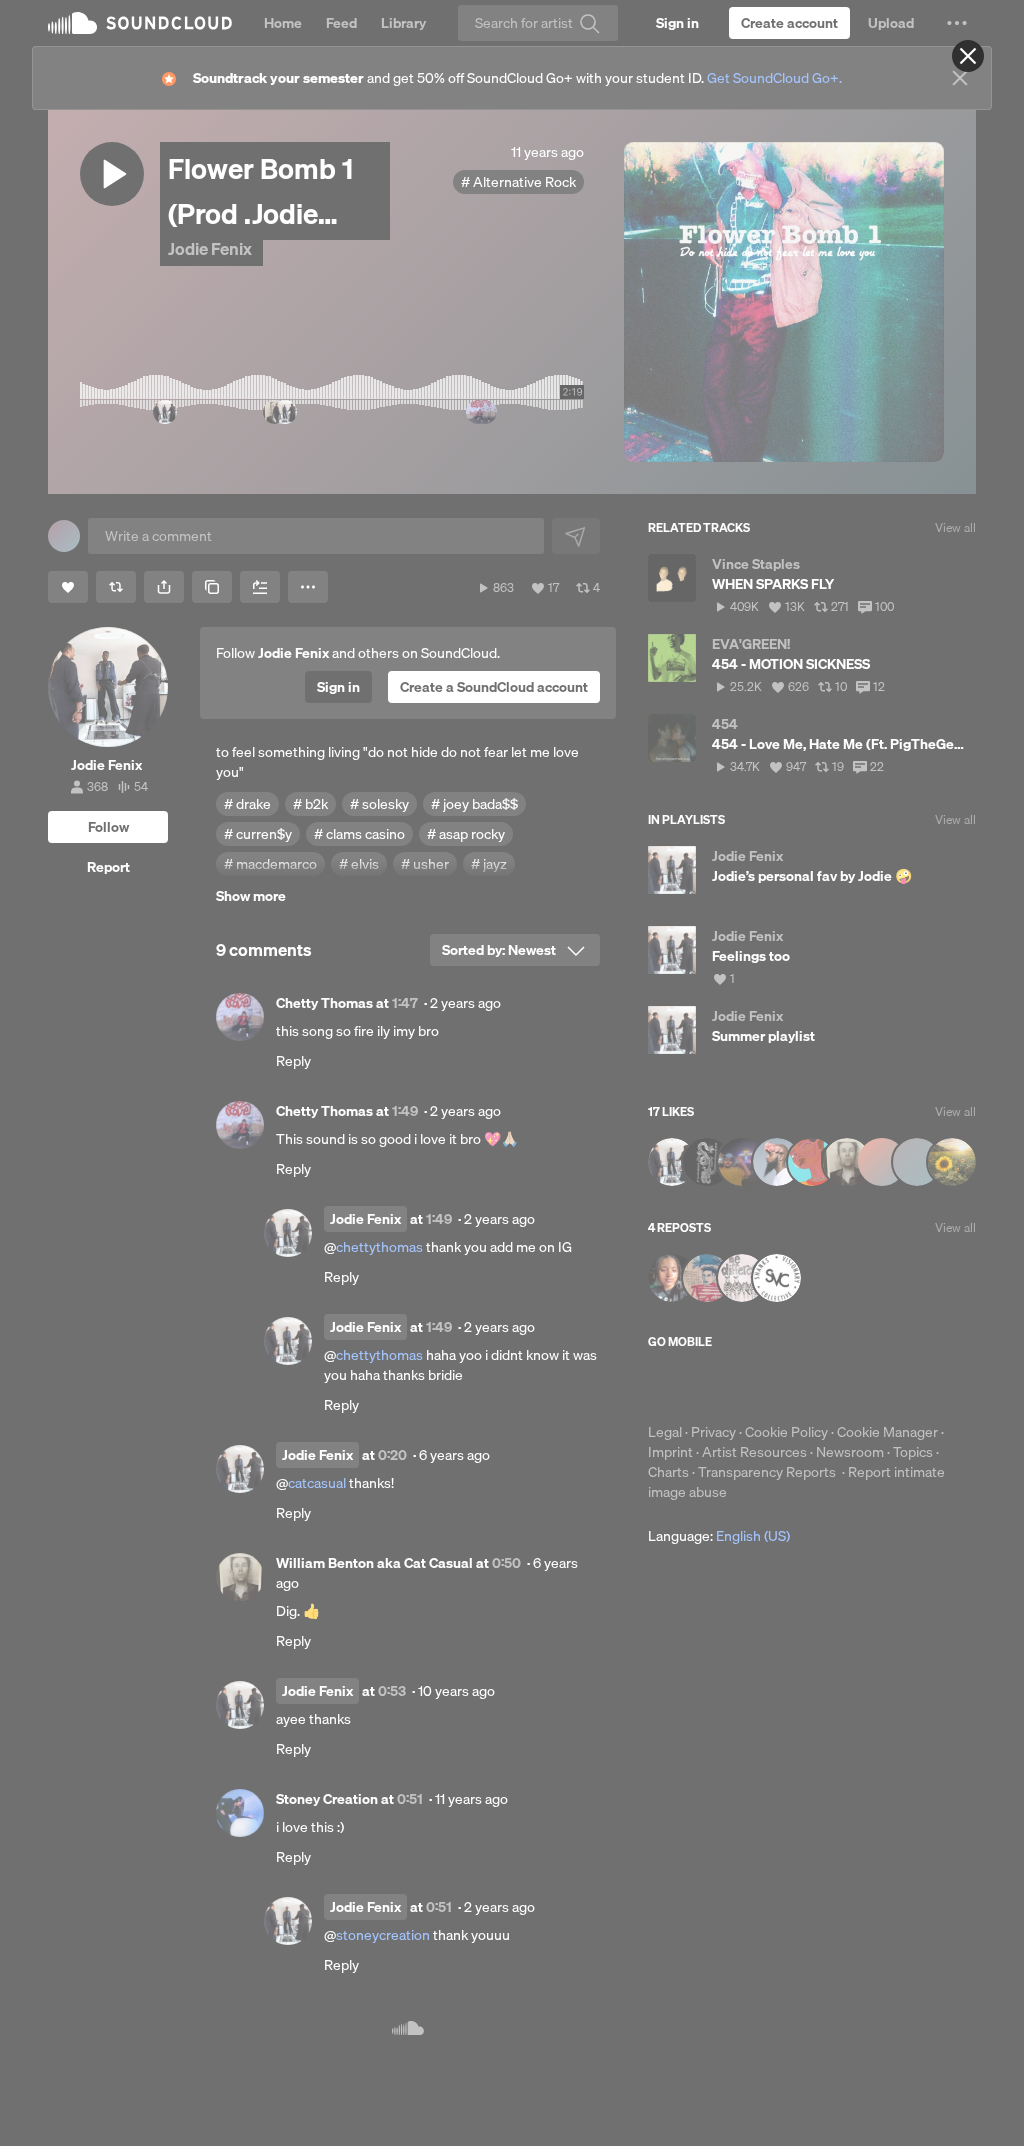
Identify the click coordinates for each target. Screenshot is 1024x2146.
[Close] (968, 56)
